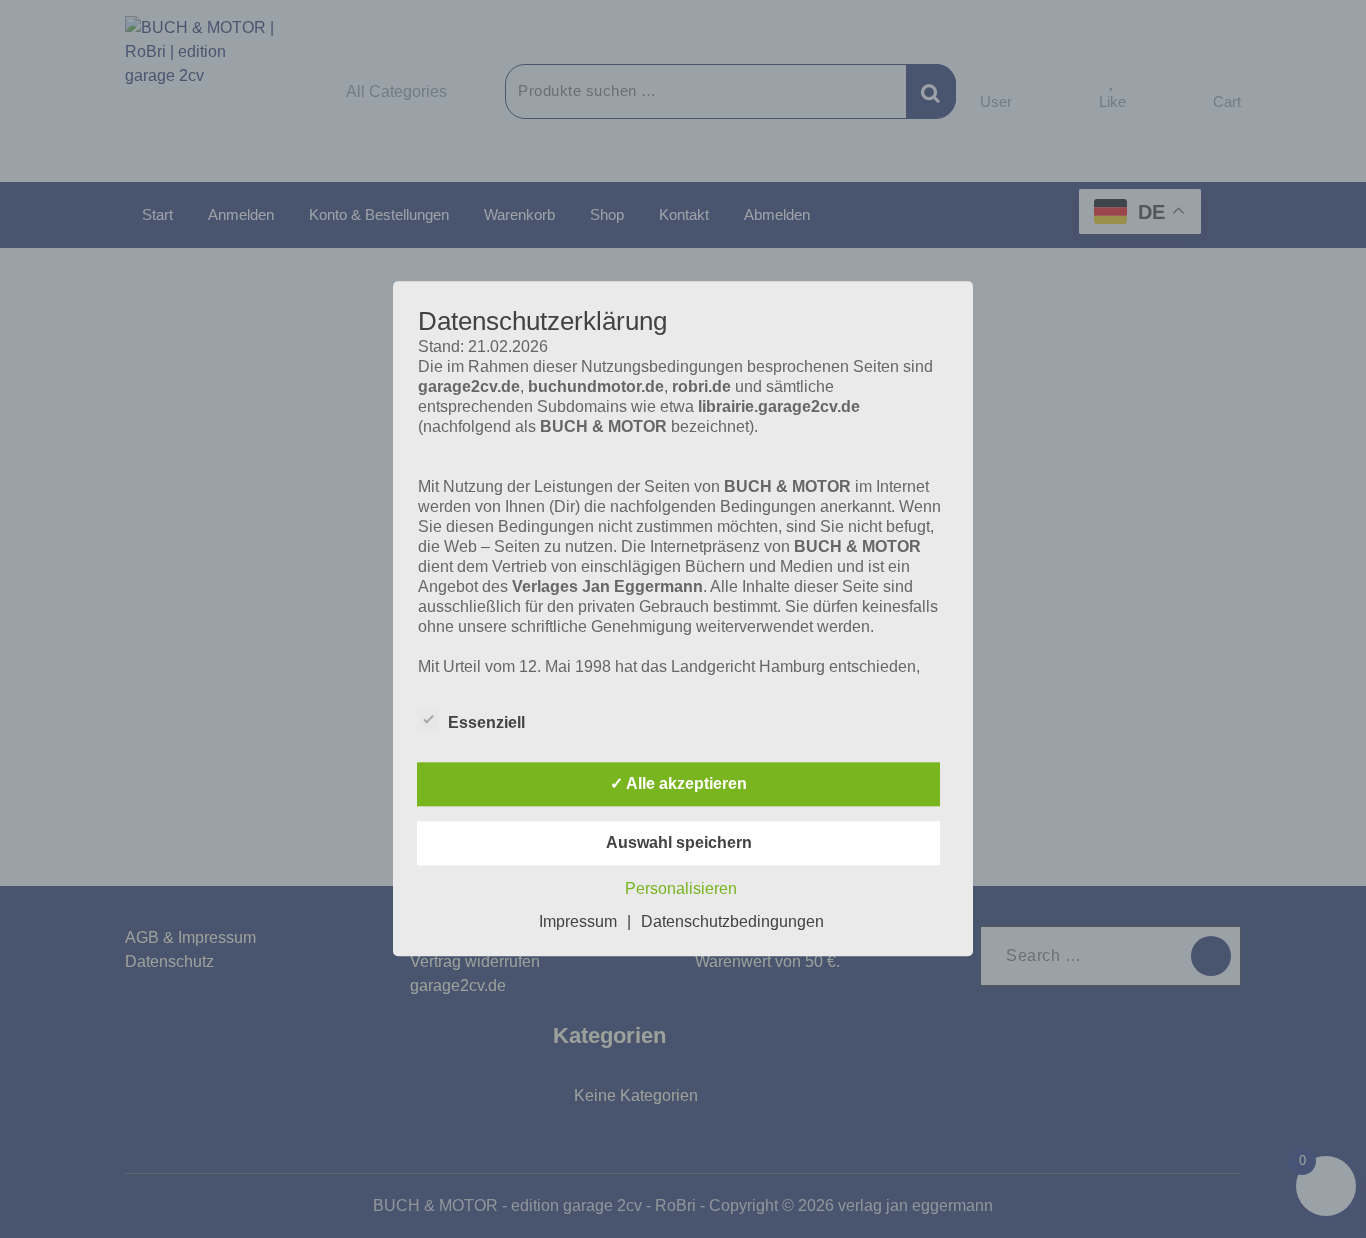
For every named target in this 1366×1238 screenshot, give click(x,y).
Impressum (578, 922)
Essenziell (486, 723)
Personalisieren (681, 889)
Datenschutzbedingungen (732, 922)
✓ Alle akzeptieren (678, 784)
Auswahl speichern (679, 843)
